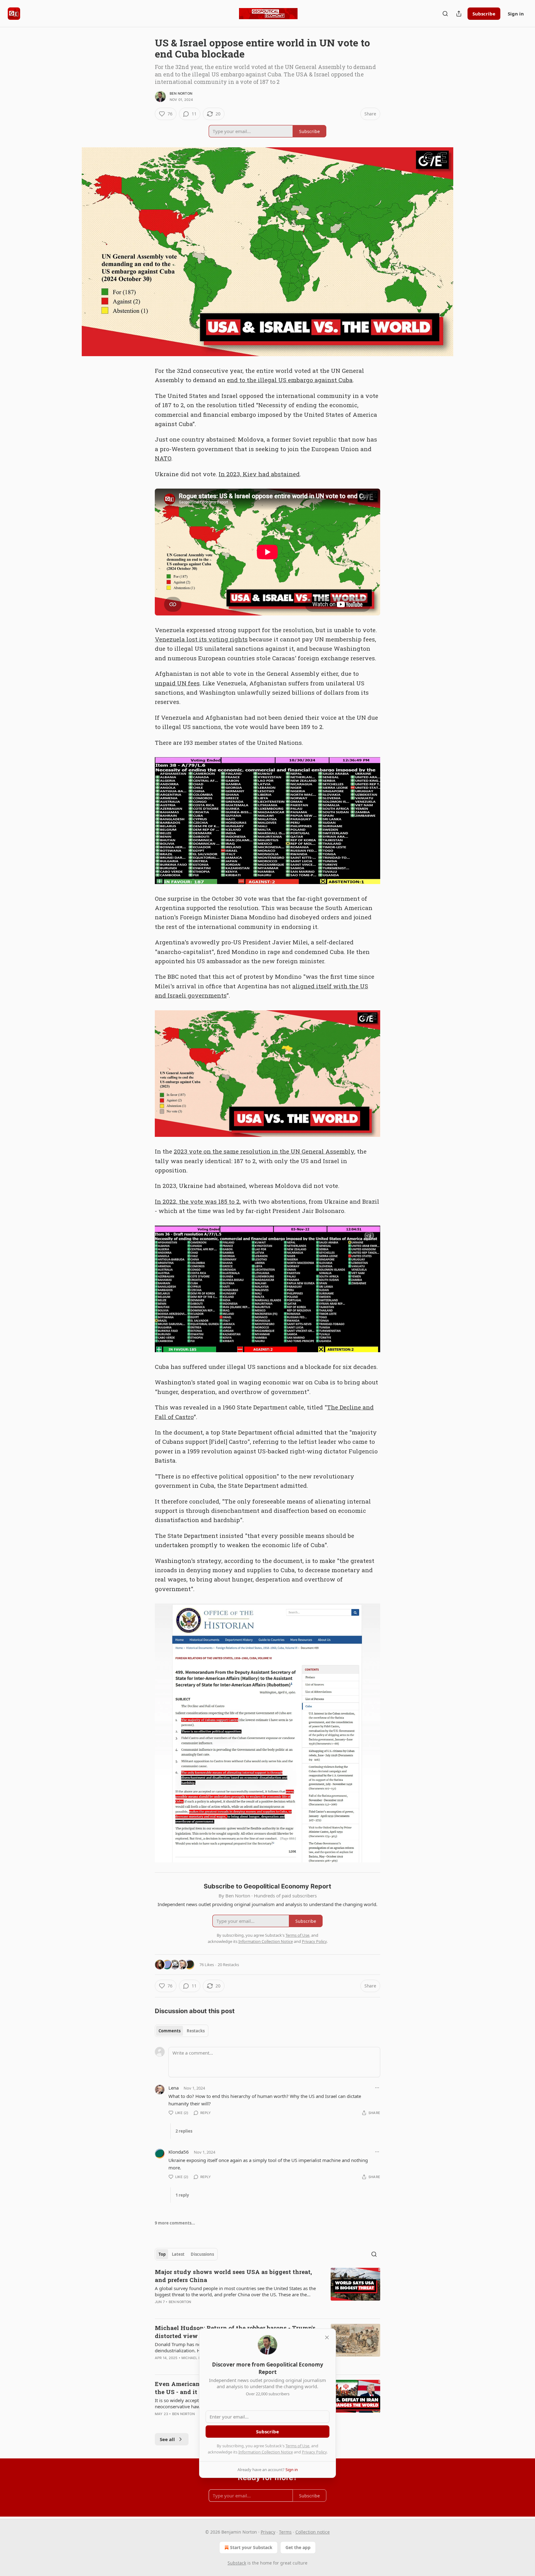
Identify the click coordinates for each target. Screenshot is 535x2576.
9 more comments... (175, 2223)
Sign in (516, 14)
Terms (285, 2532)
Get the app (298, 2547)
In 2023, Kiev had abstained (259, 474)
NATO (163, 458)
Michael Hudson (197, 2358)
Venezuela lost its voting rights (201, 639)
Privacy (268, 2532)
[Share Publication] (459, 14)
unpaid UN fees (177, 683)
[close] (327, 2337)
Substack (237, 2563)
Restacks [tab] (196, 2031)
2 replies (184, 2131)
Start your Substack (251, 2547)
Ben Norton (181, 93)
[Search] (445, 14)
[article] (267, 2291)
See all (167, 2439)
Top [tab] (162, 2254)
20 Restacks (228, 1965)
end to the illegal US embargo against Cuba (290, 380)
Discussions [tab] (202, 2254)
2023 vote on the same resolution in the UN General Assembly (264, 1151)
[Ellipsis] (377, 2088)
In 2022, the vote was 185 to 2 (197, 1201)
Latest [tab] (178, 2254)
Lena (174, 2088)
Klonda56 (179, 2152)
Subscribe (484, 14)
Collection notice (313, 2532)
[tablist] (182, 2031)
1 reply (182, 2195)
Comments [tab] (170, 2031)
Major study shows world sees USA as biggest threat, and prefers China (233, 2276)
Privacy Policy (314, 2452)
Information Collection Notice (266, 2452)
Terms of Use (297, 2446)
